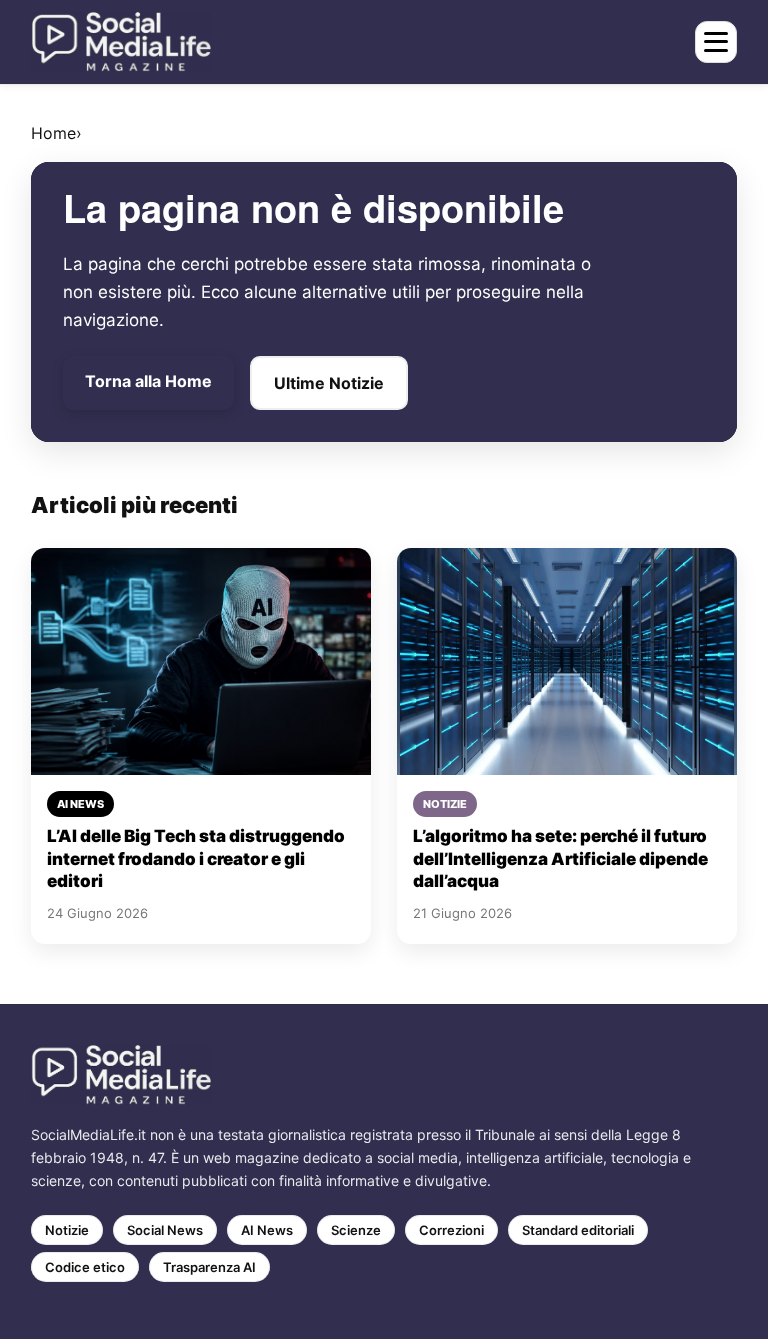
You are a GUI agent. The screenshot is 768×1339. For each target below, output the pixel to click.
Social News (165, 1230)
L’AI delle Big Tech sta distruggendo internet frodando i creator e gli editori (196, 858)
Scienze (356, 1230)
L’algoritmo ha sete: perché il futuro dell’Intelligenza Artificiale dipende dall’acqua (560, 858)
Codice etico (85, 1267)
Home (53, 133)
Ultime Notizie (329, 383)
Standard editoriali (578, 1230)
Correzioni (451, 1230)
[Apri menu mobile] (716, 42)
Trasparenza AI (209, 1267)
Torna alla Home (148, 381)
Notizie (67, 1230)
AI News (267, 1230)
